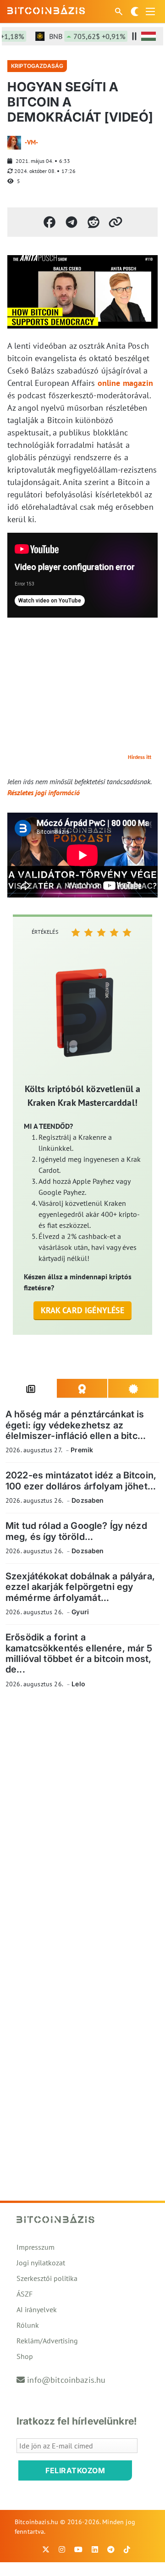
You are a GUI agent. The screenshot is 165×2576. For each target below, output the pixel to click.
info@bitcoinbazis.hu (66, 2380)
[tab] (31, 1388)
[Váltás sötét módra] (135, 11)
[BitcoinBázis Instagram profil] (62, 2549)
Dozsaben (88, 1500)
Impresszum (36, 2247)
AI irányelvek (37, 2309)
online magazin (125, 383)
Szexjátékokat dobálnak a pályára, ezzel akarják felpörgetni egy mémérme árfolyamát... (80, 1587)
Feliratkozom (75, 2470)
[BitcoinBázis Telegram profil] (111, 2549)
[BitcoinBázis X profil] (46, 2549)
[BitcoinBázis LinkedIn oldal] (95, 2549)
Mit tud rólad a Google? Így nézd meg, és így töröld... (76, 1531)
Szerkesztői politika (47, 2278)
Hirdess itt (140, 757)
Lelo (78, 1684)
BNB (78, 36)
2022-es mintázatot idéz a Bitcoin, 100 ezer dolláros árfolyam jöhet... (81, 1480)
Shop (25, 2356)
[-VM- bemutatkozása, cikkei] (14, 143)
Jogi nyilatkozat (41, 2263)
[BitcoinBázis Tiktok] (127, 2549)
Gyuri (80, 1612)
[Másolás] (115, 222)
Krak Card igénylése (83, 1310)
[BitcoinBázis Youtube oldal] (78, 2549)
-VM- (31, 142)
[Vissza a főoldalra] (46, 10)
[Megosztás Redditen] (93, 222)
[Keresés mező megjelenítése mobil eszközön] (120, 11)
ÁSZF (25, 2294)
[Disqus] (82, 1822)
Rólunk (28, 2325)
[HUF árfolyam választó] (148, 36)
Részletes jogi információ (44, 792)
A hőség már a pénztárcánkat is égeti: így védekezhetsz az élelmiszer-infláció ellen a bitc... (76, 1425)
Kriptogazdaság (37, 66)
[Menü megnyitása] (150, 11)
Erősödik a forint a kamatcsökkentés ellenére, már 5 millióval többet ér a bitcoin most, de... (79, 1653)
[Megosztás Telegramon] (71, 222)
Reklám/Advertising (47, 2341)
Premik (82, 1450)
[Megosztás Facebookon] (49, 222)
